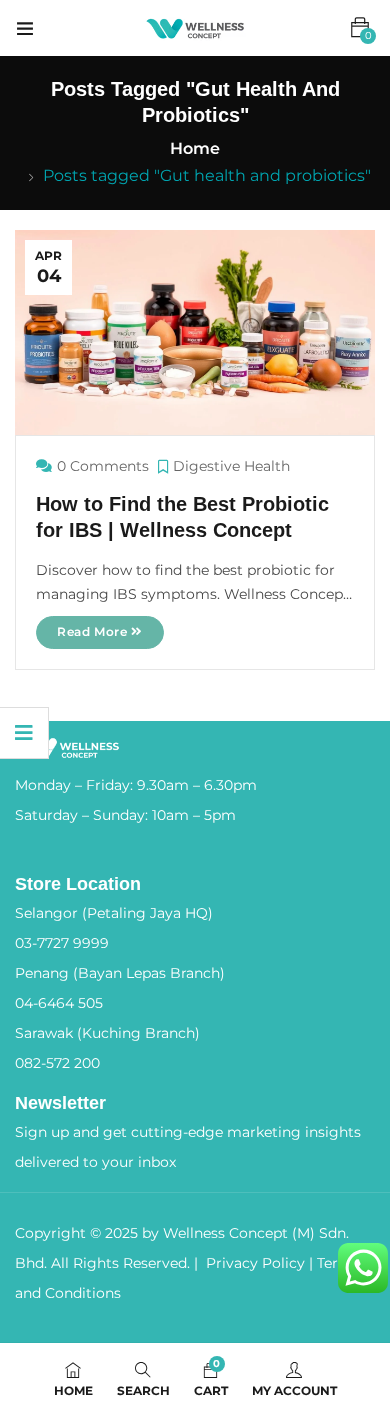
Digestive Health (231, 466)
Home (195, 148)
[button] (360, 28)
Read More (94, 631)
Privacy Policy (255, 1263)
